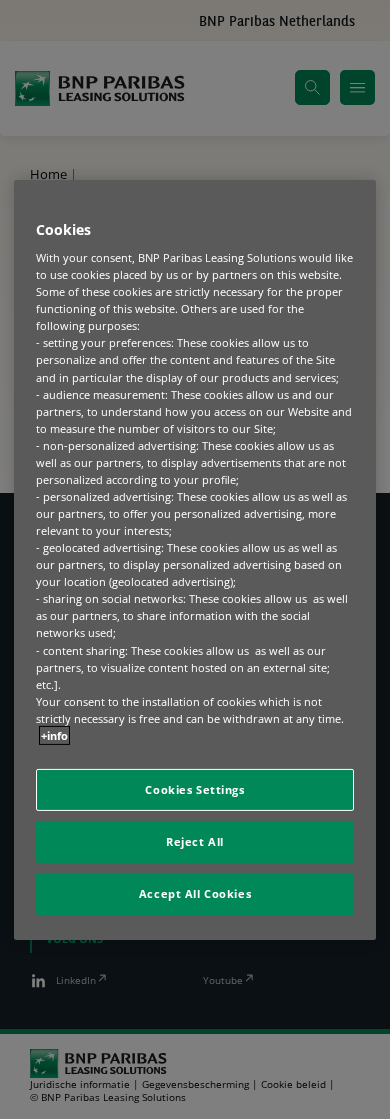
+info (54, 735)
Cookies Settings (194, 789)
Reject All (195, 841)
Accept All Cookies (195, 893)
